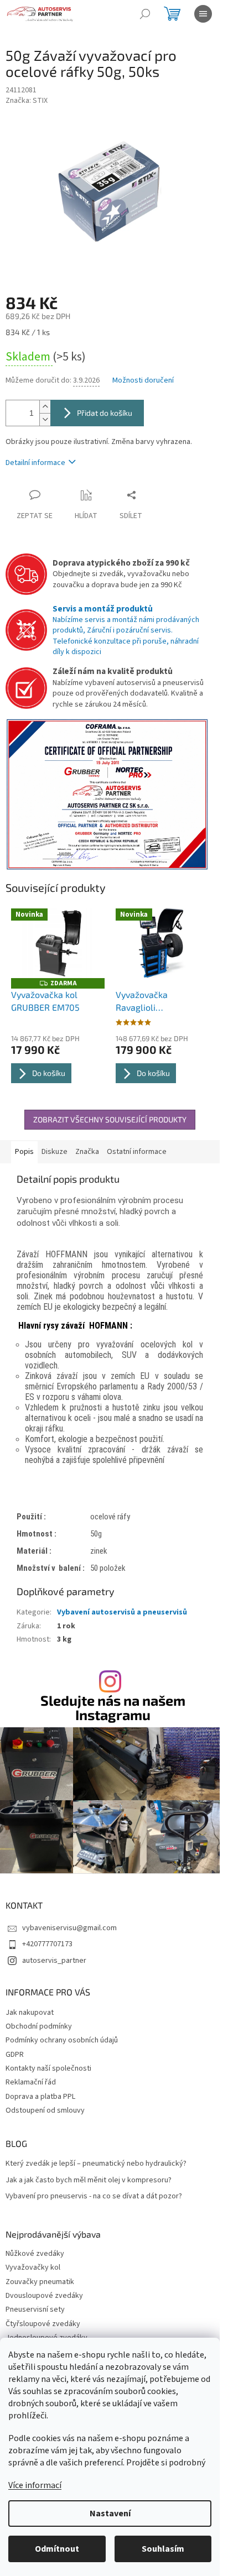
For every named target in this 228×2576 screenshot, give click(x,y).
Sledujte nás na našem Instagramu (113, 1707)
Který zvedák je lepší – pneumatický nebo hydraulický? (96, 2164)
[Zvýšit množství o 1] (45, 407)
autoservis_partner (54, 1961)
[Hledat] (145, 14)
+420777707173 (47, 1944)
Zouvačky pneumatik (40, 2282)
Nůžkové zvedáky (35, 2254)
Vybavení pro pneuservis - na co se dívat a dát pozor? (94, 2196)
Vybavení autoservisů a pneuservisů (122, 1612)
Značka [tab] (87, 1152)
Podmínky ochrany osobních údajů (62, 2040)
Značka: (27, 101)
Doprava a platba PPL (40, 2097)
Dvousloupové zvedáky (44, 2296)
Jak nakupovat (30, 2013)
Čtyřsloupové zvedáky (43, 2324)
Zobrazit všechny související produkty (110, 1119)
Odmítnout (57, 2549)
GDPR (15, 2055)
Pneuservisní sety (35, 2310)
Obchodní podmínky (39, 2026)
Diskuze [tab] (55, 1152)
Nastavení (110, 2514)
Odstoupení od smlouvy (45, 2110)
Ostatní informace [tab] (137, 1152)
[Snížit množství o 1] (45, 419)
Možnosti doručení (143, 381)
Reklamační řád (31, 2082)
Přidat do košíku (105, 413)
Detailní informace (35, 463)
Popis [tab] (24, 1152)
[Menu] (203, 14)
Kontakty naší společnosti (48, 2068)
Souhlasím (163, 2549)
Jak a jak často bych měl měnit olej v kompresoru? (89, 2180)
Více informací (35, 2485)
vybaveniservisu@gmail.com (69, 1928)
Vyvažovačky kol (33, 2268)
